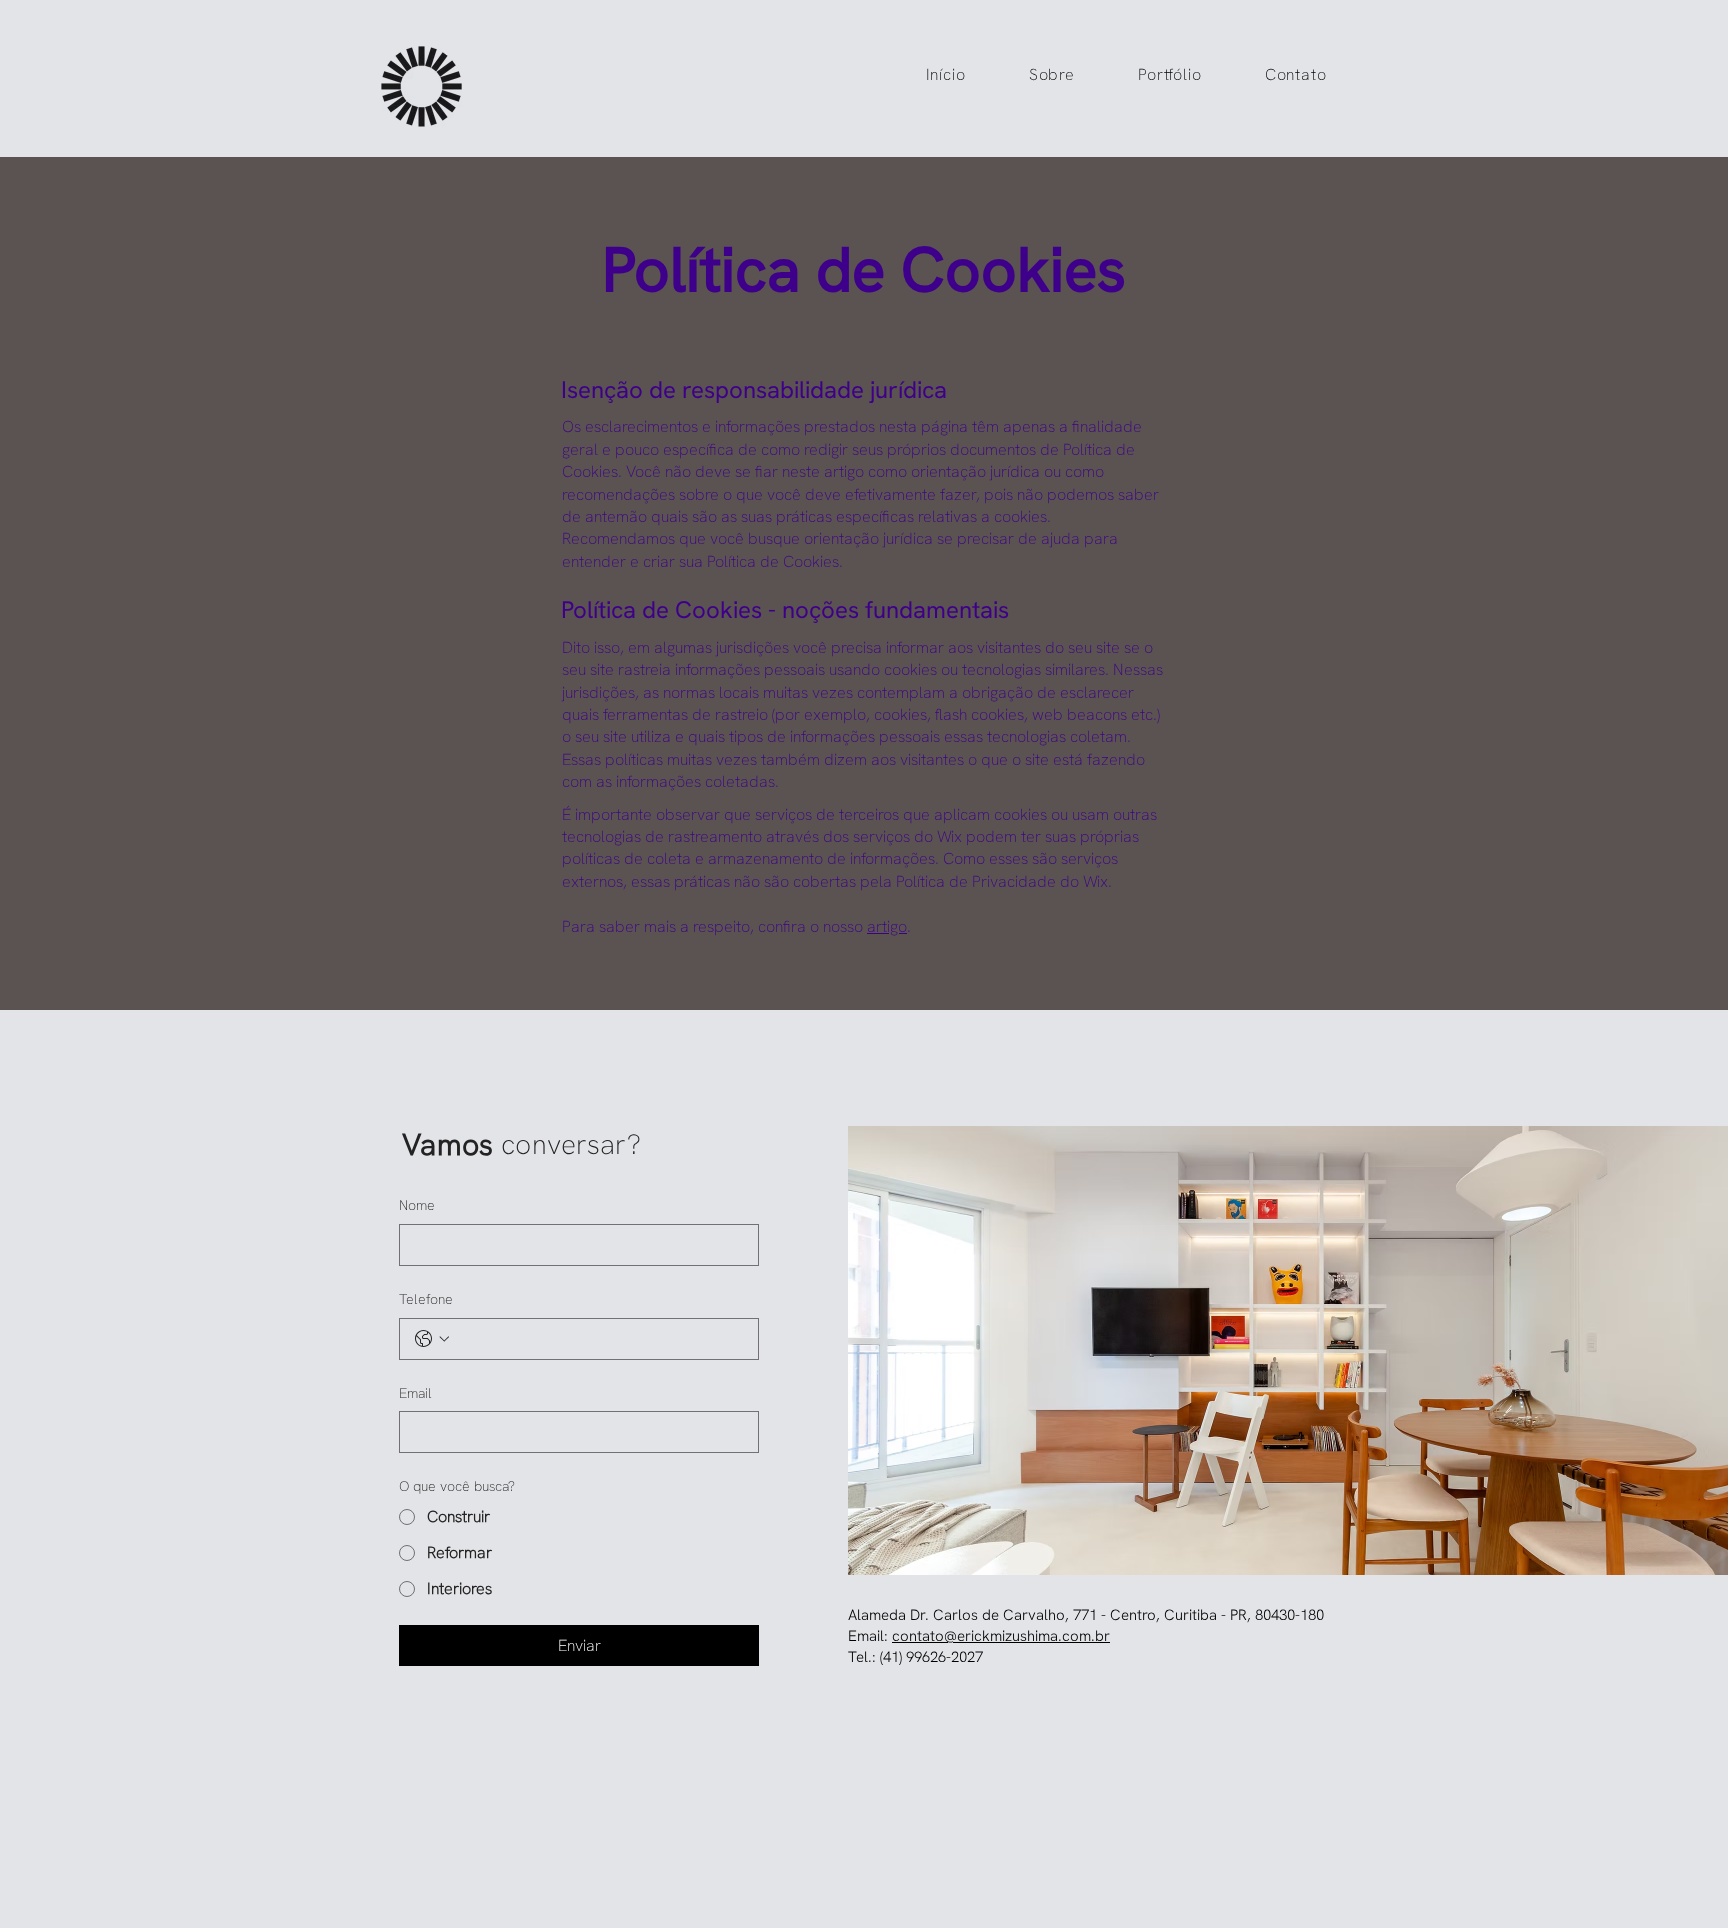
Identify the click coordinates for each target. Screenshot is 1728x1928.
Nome (417, 1205)
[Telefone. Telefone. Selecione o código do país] (432, 1339)
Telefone (426, 1299)
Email (415, 1393)
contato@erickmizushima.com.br (1001, 1636)
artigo (887, 926)
